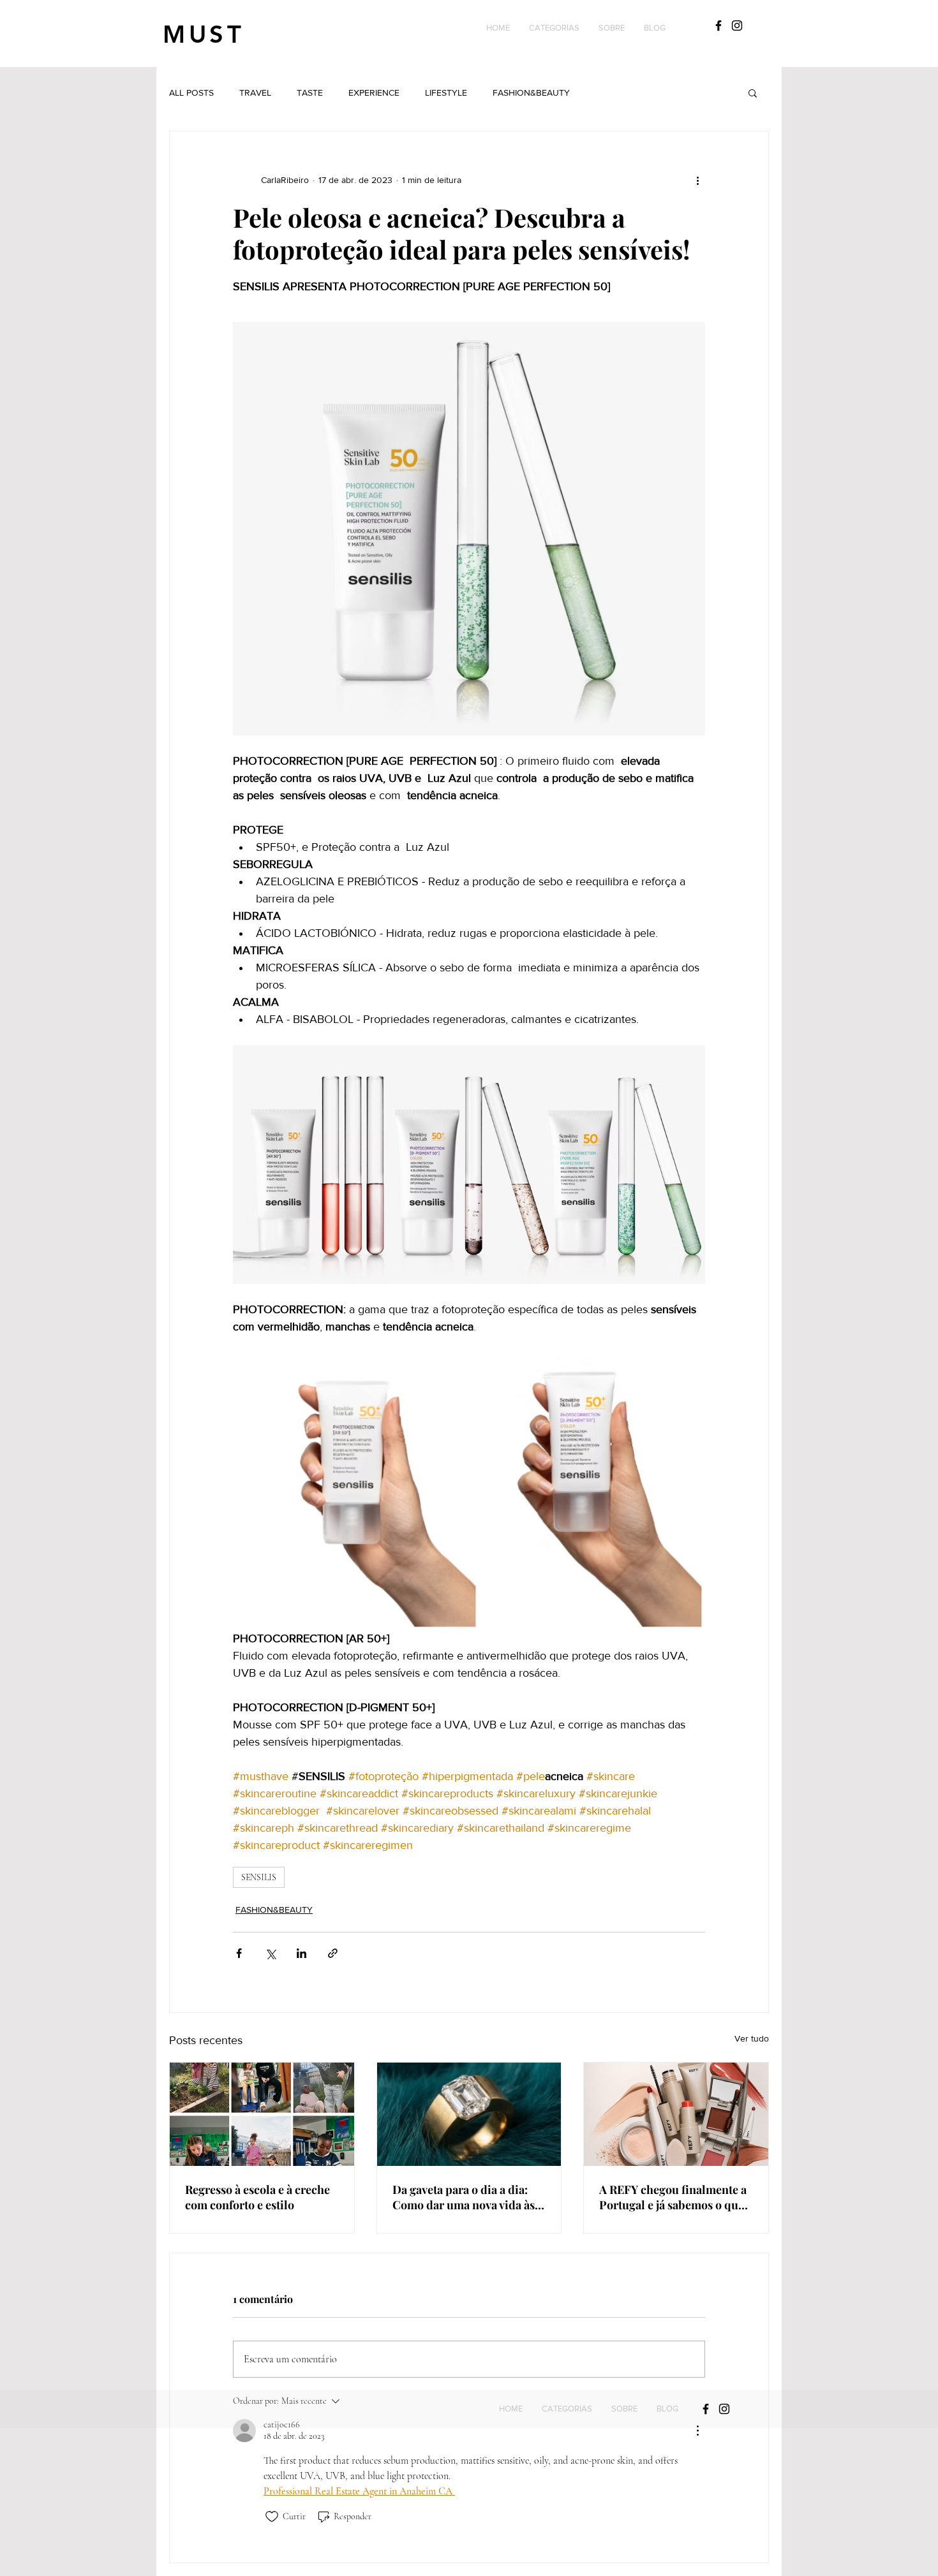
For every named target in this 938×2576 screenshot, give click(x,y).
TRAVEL (255, 92)
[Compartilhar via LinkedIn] (301, 1953)
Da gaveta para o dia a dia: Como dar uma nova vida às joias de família (464, 2197)
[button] (554, 28)
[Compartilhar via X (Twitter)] (270, 1953)
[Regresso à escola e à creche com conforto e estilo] (262, 2114)
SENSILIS (259, 1877)
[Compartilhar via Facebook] (239, 1953)
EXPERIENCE (374, 92)
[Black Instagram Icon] (737, 26)
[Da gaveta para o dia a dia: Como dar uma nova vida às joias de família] (469, 2114)
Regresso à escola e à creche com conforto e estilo (257, 2197)
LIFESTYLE (446, 92)
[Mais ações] (697, 180)
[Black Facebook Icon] (718, 26)
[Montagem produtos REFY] (676, 2114)
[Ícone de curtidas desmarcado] (272, 2517)
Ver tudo (752, 2038)
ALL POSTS (191, 92)
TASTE (310, 92)
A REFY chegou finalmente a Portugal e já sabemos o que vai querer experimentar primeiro (673, 2197)
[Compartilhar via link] (333, 1953)
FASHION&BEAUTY (531, 92)
